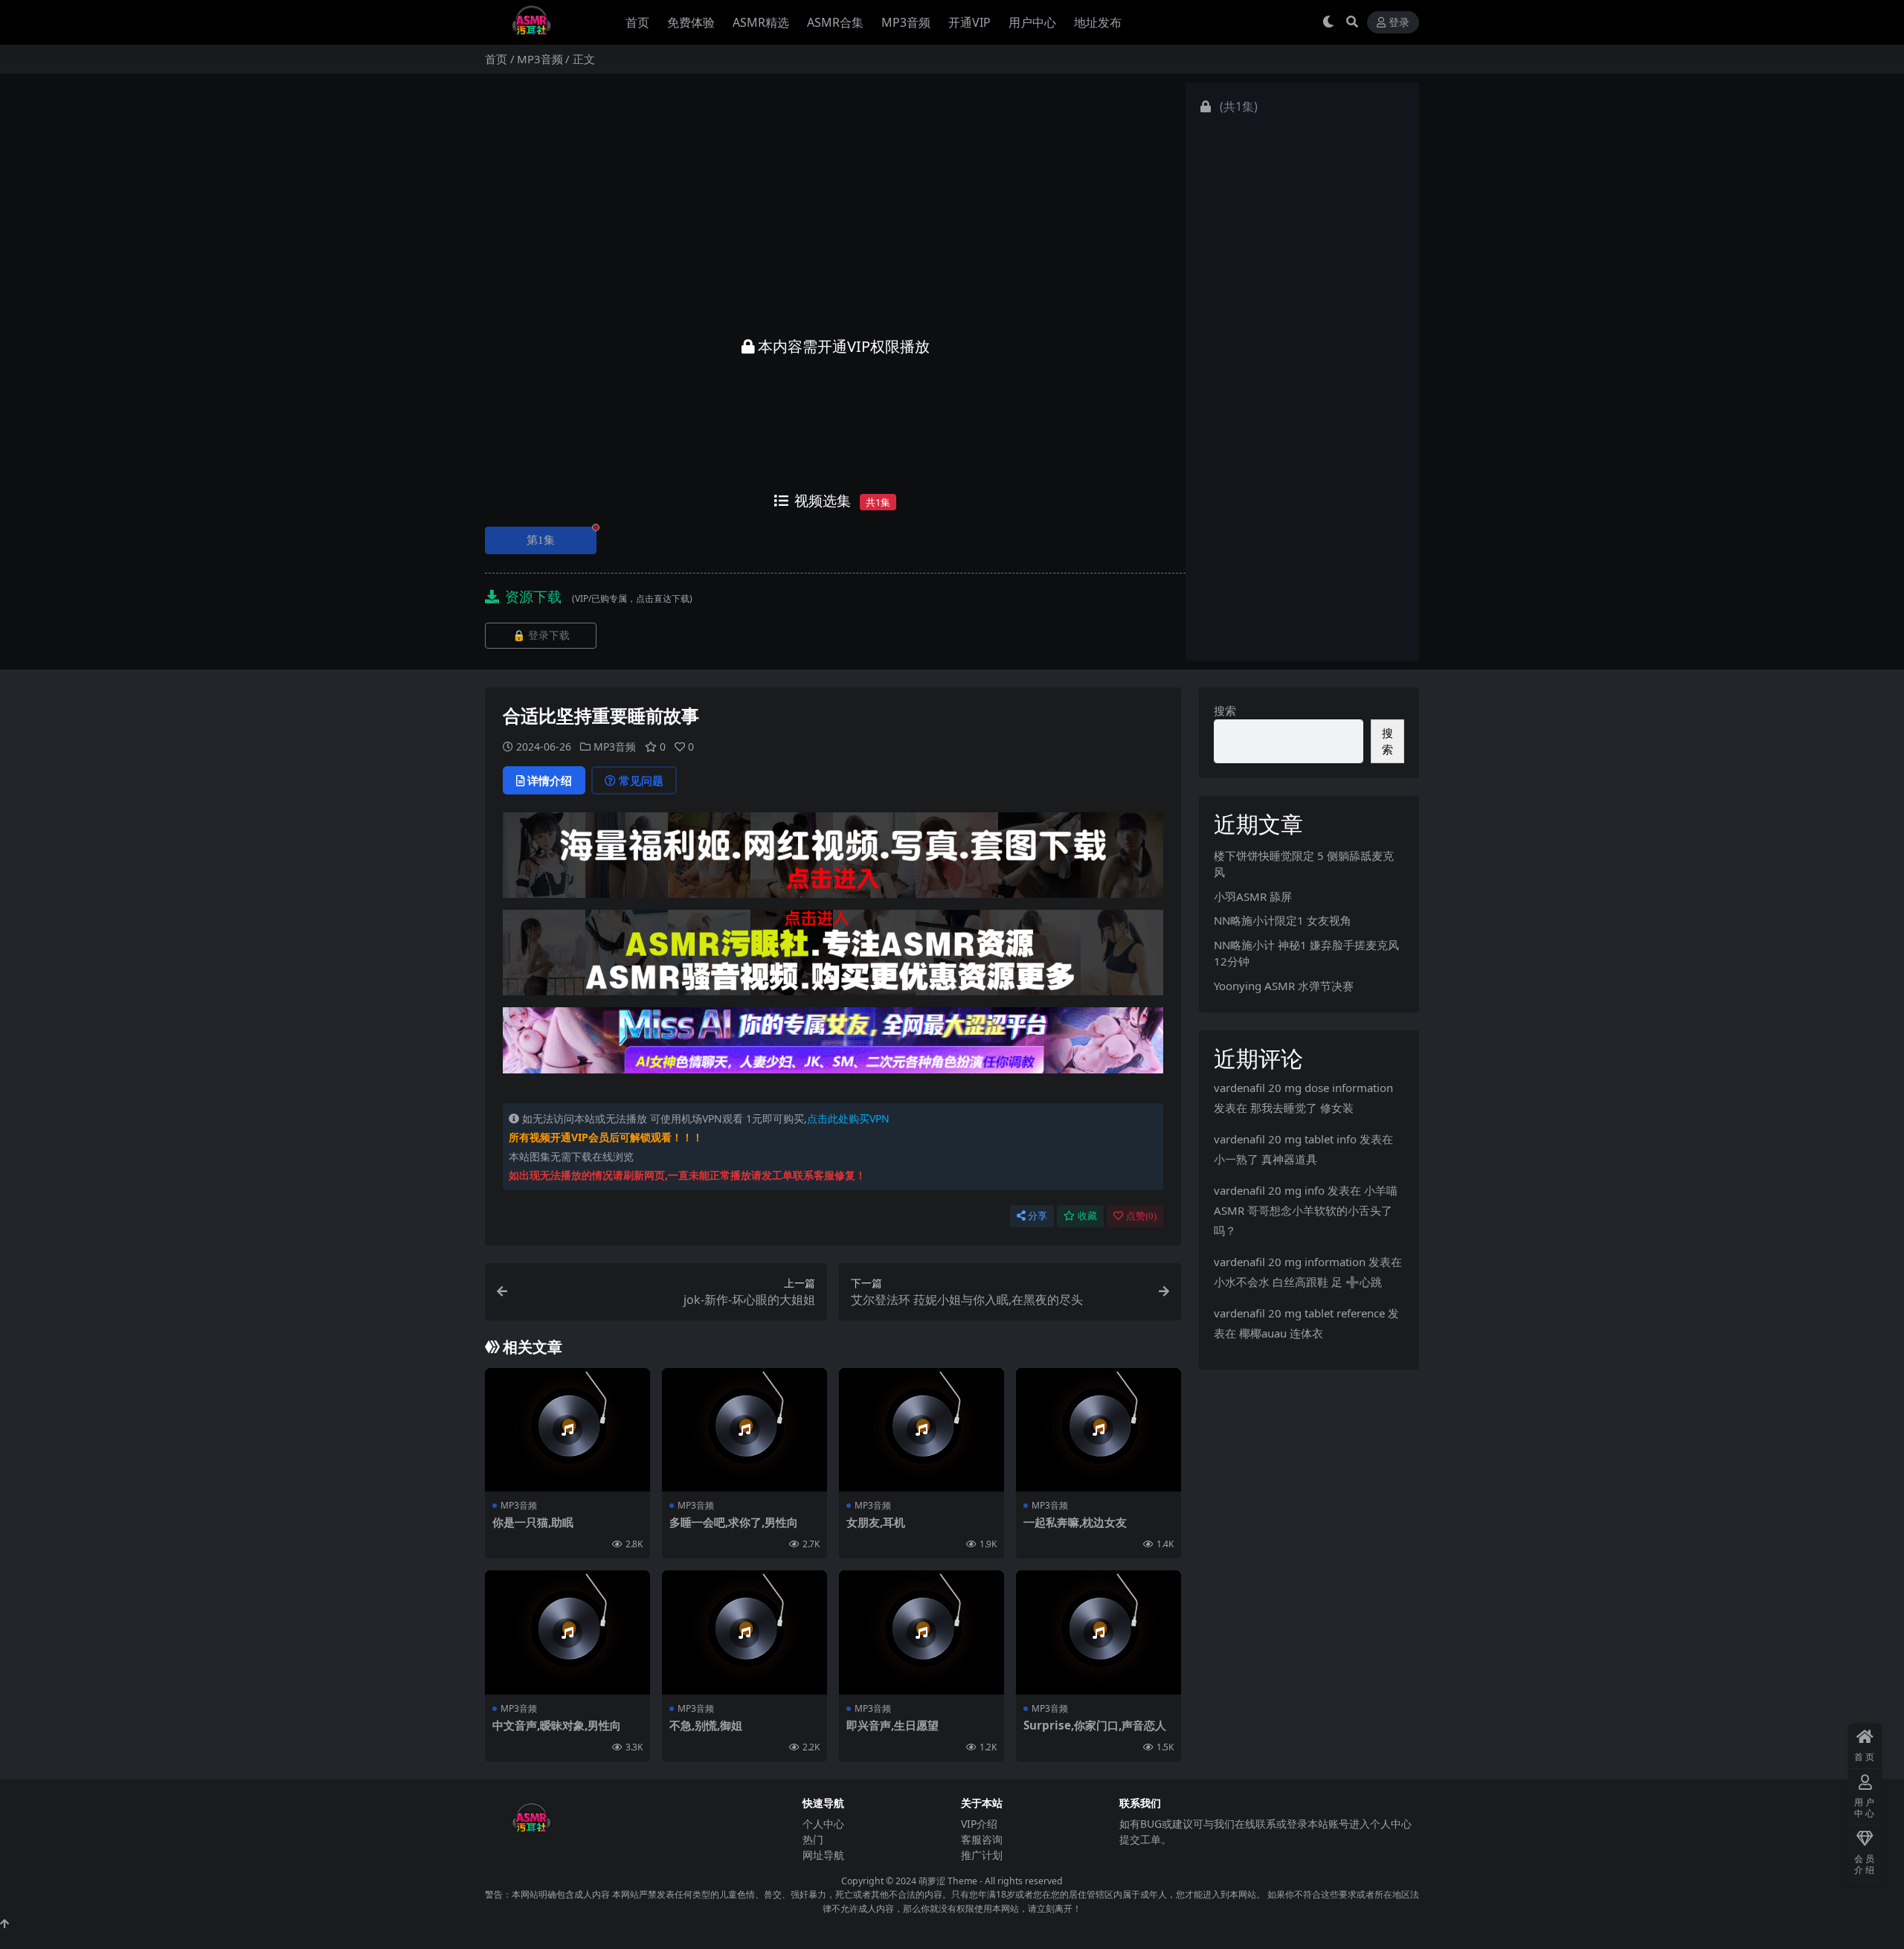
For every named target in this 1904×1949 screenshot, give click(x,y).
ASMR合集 (835, 22)
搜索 (1225, 710)
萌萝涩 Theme (948, 1881)
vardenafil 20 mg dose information (1303, 1088)
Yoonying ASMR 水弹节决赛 (1284, 986)
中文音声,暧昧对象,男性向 (557, 1725)
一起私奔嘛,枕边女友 (1075, 1522)
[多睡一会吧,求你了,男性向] (744, 1430)
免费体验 (691, 22)
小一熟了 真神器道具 (1265, 1159)
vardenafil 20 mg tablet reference (1299, 1313)
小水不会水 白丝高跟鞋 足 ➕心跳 (1298, 1282)
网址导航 (823, 1855)
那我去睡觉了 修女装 (1302, 1108)
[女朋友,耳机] (922, 1430)
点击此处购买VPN (848, 1118)
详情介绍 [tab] (550, 780)
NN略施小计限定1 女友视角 (1283, 920)
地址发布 (1098, 22)
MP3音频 (906, 22)
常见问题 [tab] (641, 780)
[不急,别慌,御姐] (744, 1632)
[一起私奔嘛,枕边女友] (1099, 1430)
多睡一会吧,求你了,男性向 (734, 1522)
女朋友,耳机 (876, 1522)
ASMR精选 (761, 22)
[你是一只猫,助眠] (567, 1430)
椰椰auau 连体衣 (1281, 1333)
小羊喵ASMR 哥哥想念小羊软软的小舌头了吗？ (1306, 1210)
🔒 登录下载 (541, 636)
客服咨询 (982, 1839)
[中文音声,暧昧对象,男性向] (567, 1632)
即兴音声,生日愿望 (892, 1725)
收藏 (1087, 1216)
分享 (1038, 1216)
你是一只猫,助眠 (533, 1522)
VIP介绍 (979, 1824)
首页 (637, 22)
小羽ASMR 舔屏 (1253, 896)
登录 (1399, 23)
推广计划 (982, 1855)
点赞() (1141, 1216)
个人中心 (823, 1824)
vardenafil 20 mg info (1269, 1190)
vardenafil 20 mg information (1290, 1262)
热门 (813, 1839)
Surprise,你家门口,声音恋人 (1095, 1725)
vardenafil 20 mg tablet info (1285, 1139)
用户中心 (1032, 22)
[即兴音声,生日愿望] (922, 1632)
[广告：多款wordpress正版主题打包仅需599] (833, 860)
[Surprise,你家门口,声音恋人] (1099, 1632)
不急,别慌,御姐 (706, 1725)
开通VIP (969, 22)
